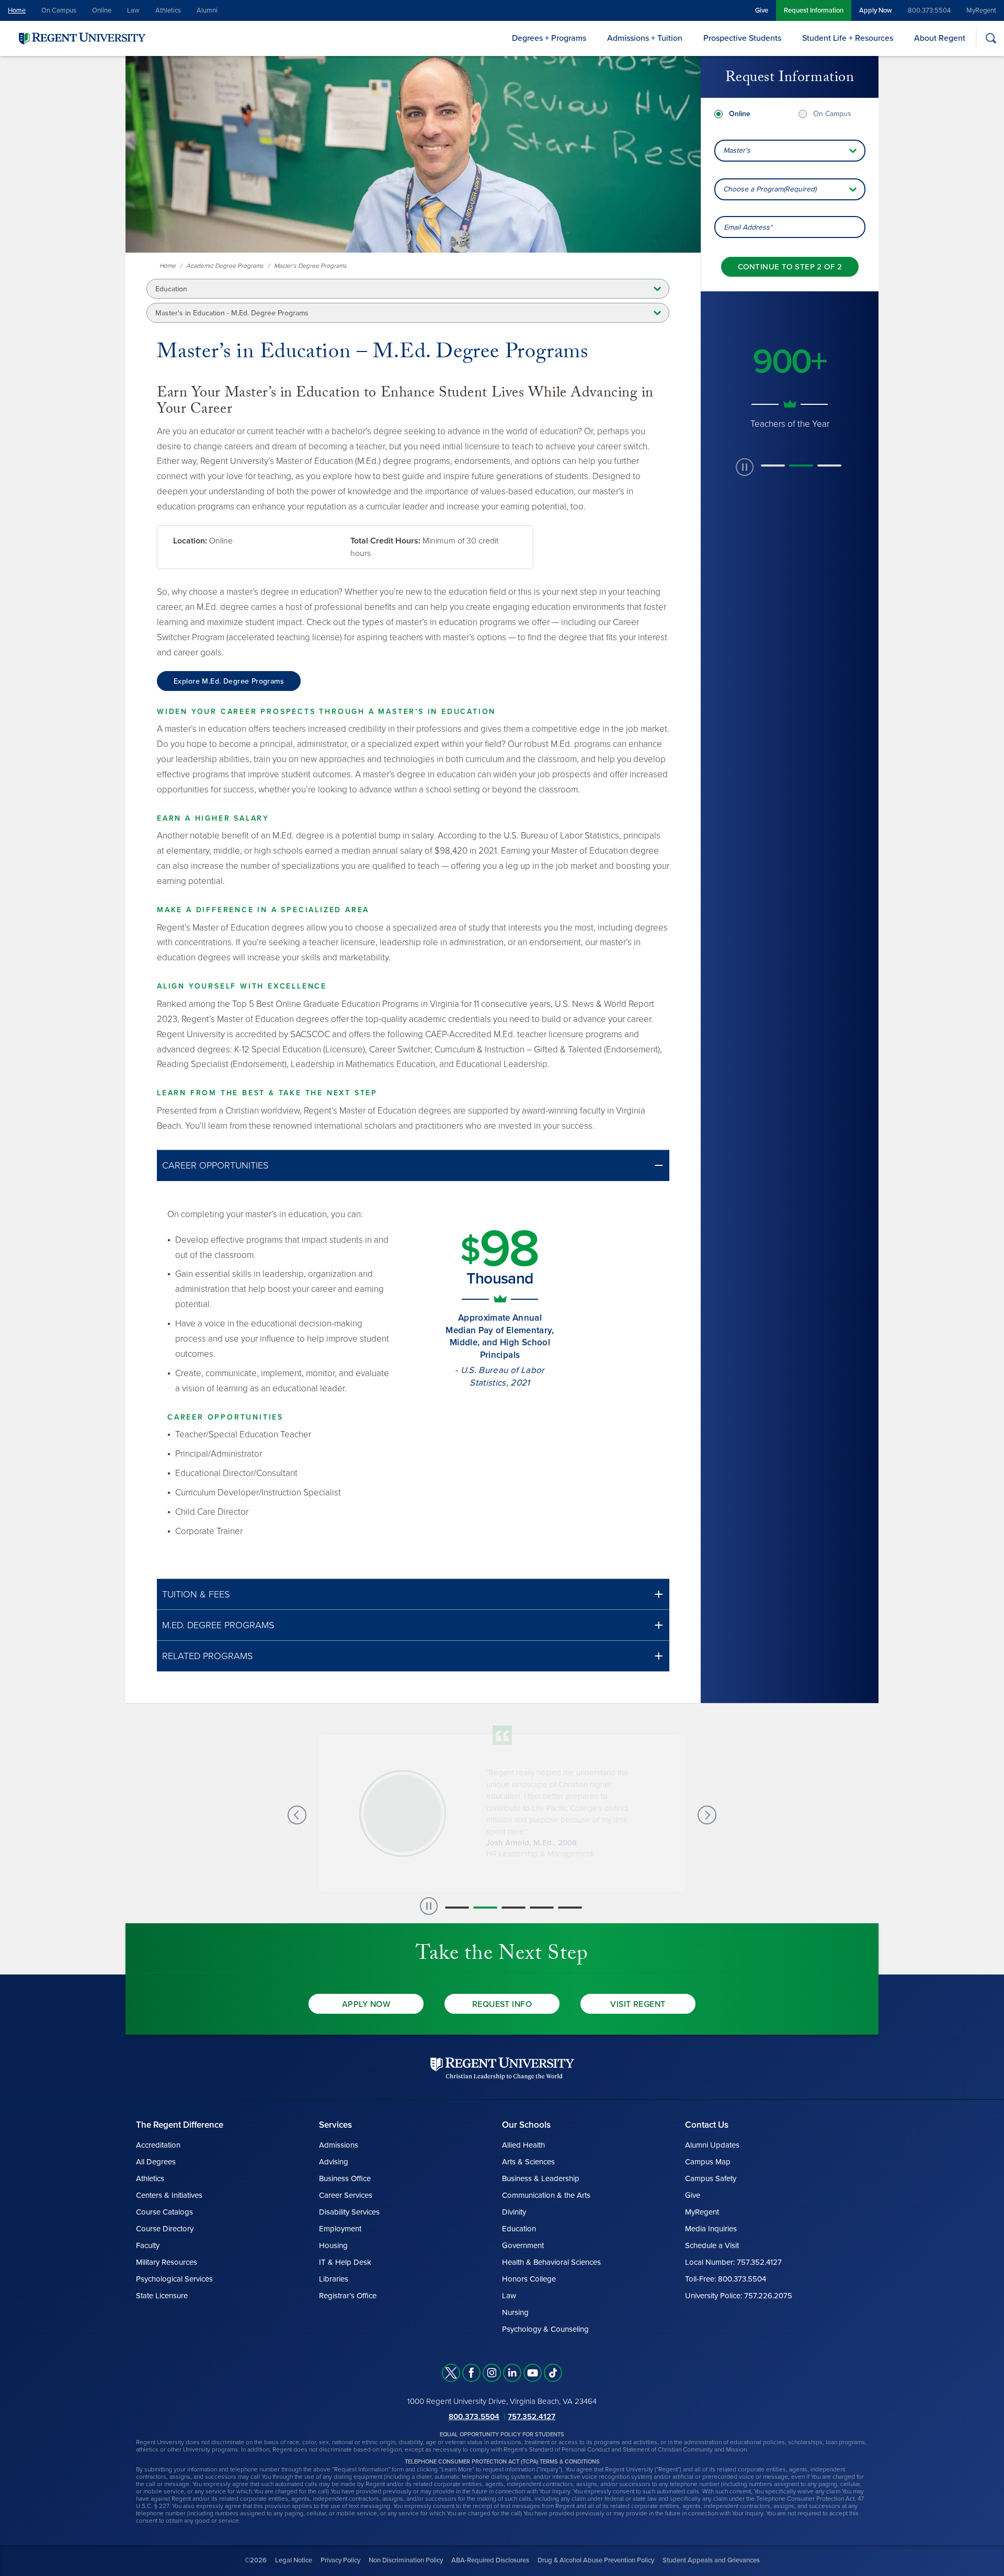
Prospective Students (742, 38)
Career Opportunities (215, 1165)
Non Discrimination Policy (406, 2560)
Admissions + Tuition (645, 38)
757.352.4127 (532, 2416)
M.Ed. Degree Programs (218, 1625)
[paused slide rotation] (745, 467)
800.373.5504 (929, 10)
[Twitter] (451, 2373)
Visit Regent (638, 2004)
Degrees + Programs (549, 38)
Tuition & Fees (196, 1594)
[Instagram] (492, 2373)
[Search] (991, 38)
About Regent (940, 38)
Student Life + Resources (848, 38)
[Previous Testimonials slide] (297, 1815)
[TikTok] (553, 2373)
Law (133, 10)
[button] (413, 1166)
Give (762, 10)
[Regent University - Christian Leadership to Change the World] (502, 2068)
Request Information (814, 10)
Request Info (502, 2004)
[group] (790, 380)
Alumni (207, 10)
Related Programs (207, 1656)
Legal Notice (294, 2560)
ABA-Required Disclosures (490, 2560)
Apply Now (876, 10)
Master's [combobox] (737, 150)
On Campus (59, 10)
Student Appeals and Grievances (711, 2560)
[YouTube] (533, 2373)
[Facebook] (471, 2373)
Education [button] (171, 289)
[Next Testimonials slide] (707, 1815)
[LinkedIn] (512, 2373)
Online (102, 10)
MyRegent (981, 10)
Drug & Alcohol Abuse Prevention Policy (596, 2560)
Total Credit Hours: (385, 541)
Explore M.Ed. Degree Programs (229, 681)
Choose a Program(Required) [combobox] (770, 189)
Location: (190, 541)
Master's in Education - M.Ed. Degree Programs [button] (232, 313)
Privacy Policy (340, 2560)
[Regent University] (81, 38)
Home (17, 10)
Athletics (168, 10)
